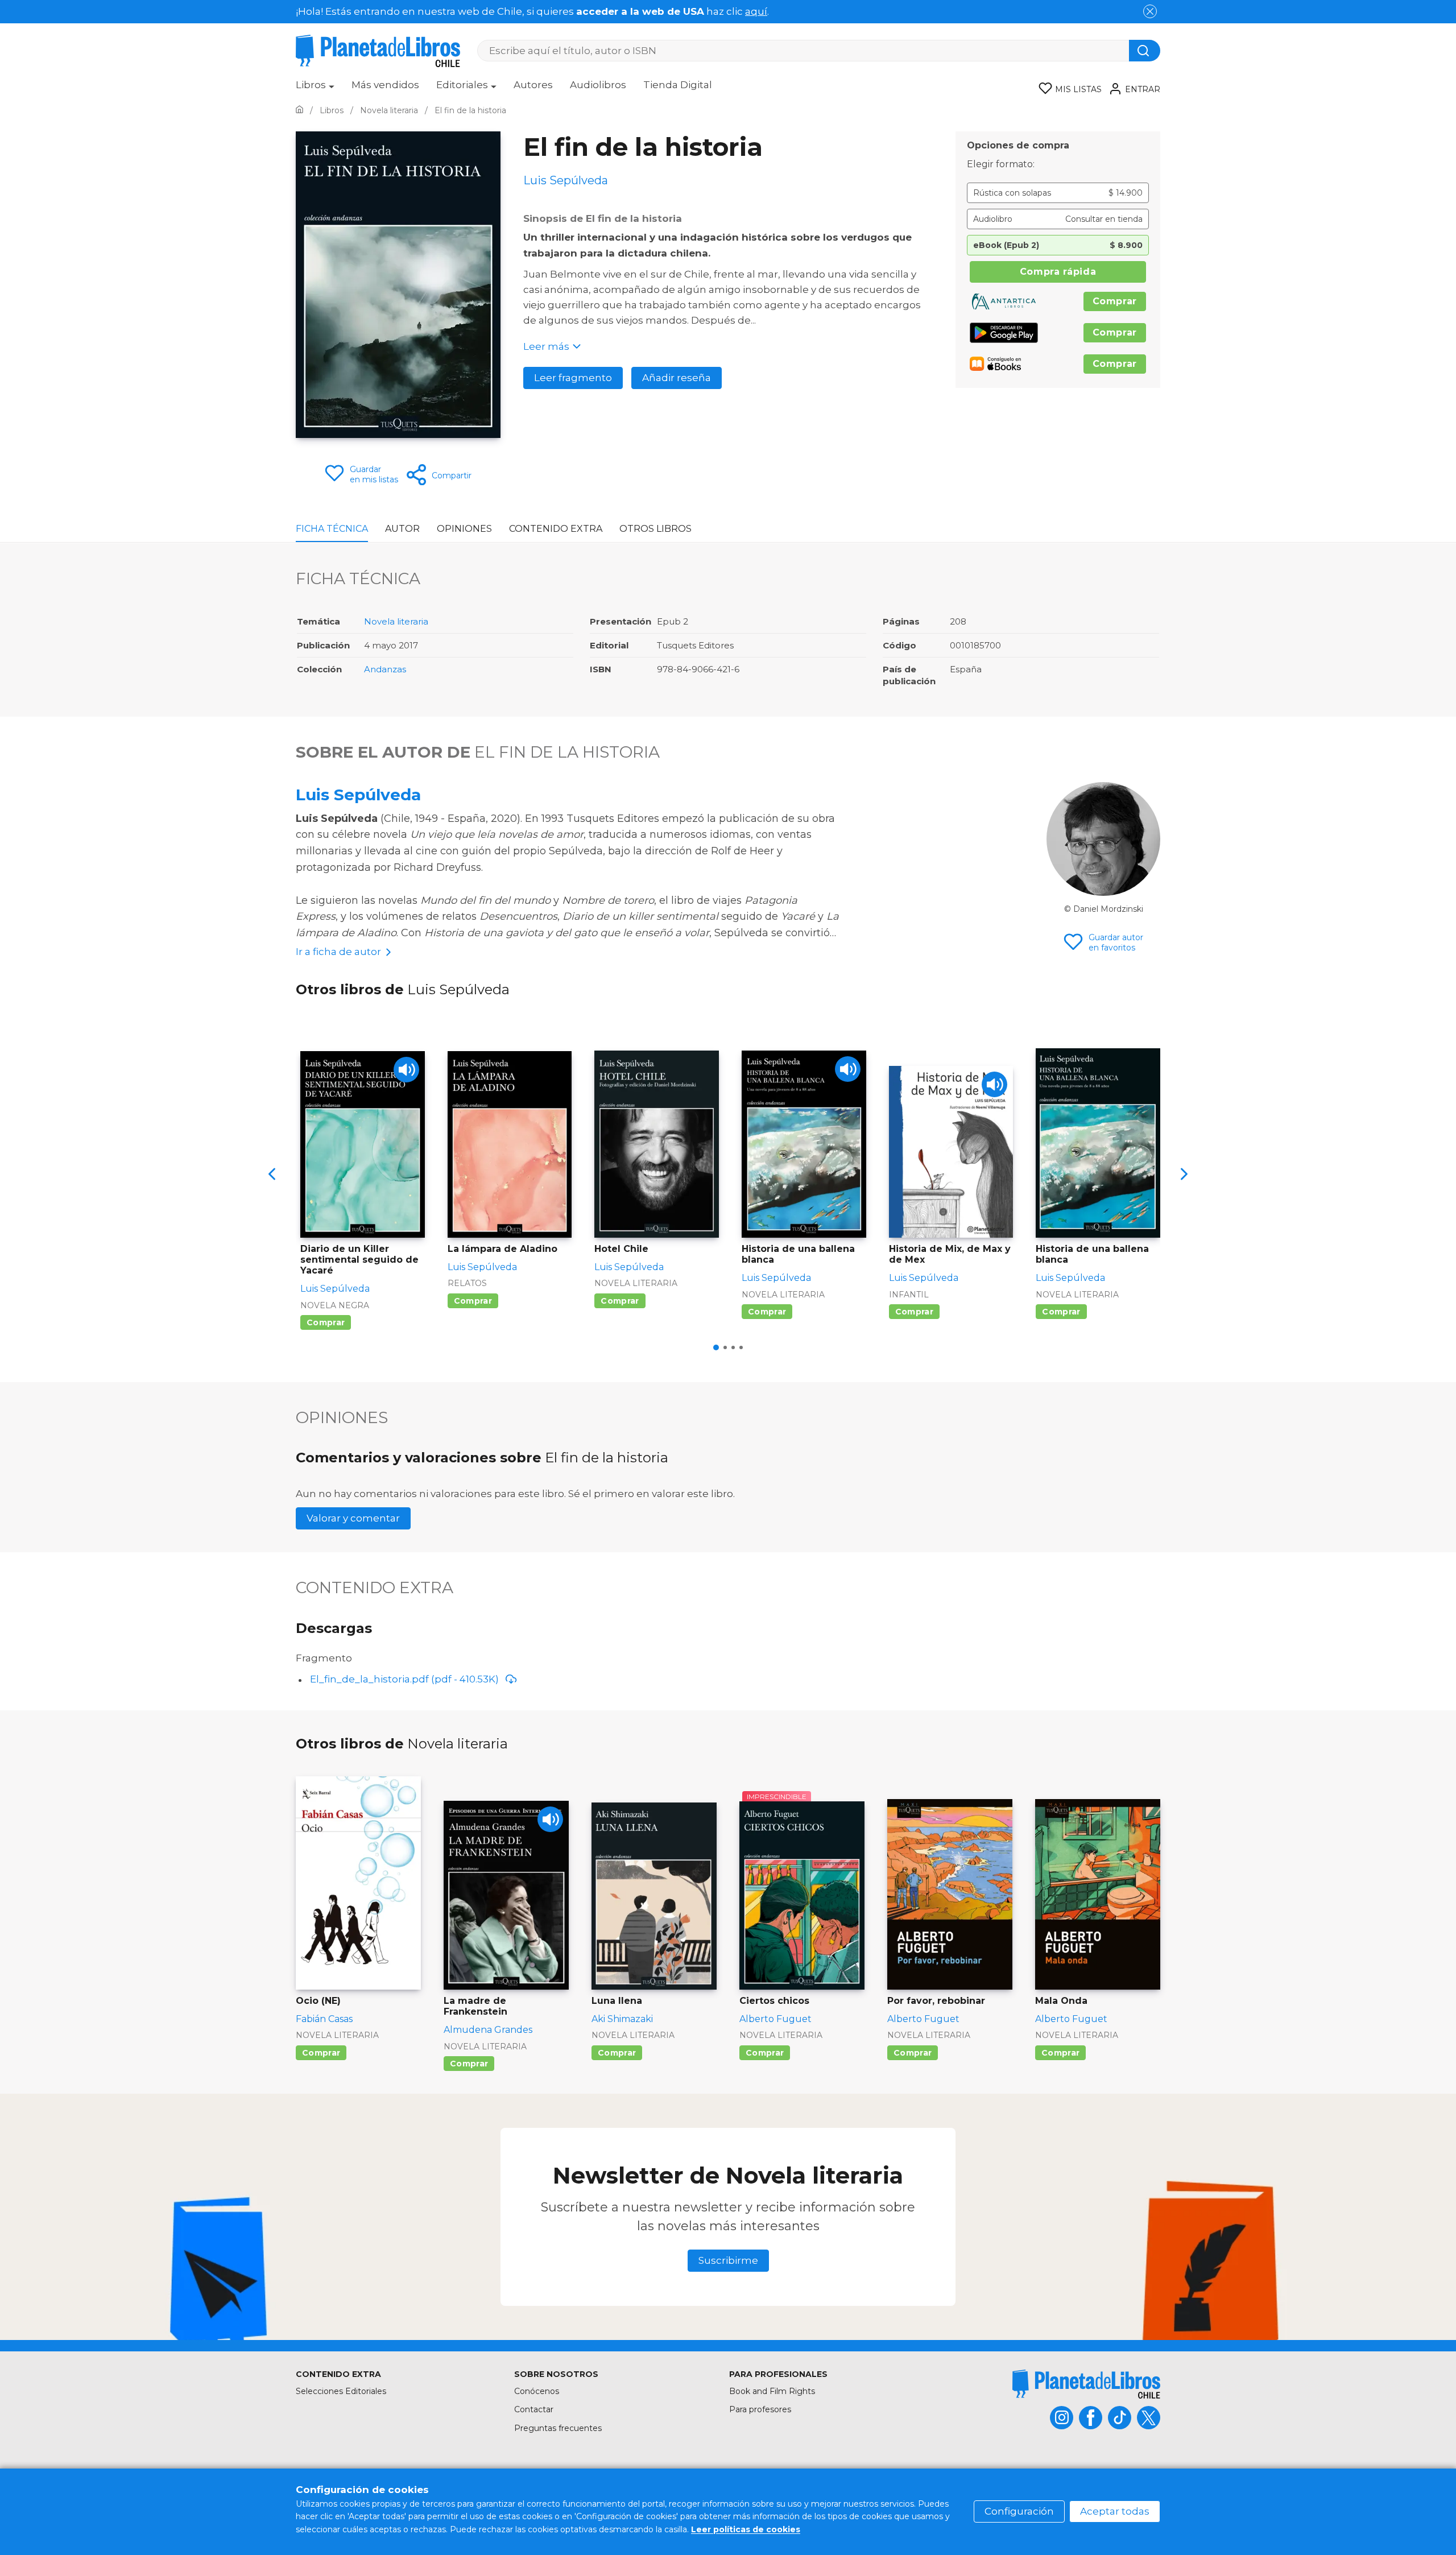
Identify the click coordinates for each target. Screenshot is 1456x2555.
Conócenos (537, 2391)
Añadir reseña (677, 378)
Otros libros (655, 529)
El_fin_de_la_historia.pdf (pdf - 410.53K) (404, 1679)
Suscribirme (728, 2260)
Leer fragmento (573, 378)
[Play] (406, 1070)
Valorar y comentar (353, 1518)
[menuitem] (315, 89)
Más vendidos (385, 85)
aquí (756, 11)
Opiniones (464, 529)
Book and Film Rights (772, 2391)
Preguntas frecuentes (558, 2428)
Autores (533, 85)
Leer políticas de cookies (746, 2529)
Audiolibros (598, 85)
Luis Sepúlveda (358, 795)
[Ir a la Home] (299, 110)
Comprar (1115, 301)
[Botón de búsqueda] (1145, 51)
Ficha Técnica (332, 529)
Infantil (909, 1295)
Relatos (467, 1283)
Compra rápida (1058, 272)
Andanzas (385, 669)
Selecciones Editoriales (341, 2391)
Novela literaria (396, 621)
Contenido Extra (556, 529)
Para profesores (760, 2409)
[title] (1086, 2384)
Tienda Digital (678, 85)
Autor (402, 529)
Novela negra (335, 1305)
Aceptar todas (1115, 2511)
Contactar (534, 2409)
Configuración (1019, 2511)
